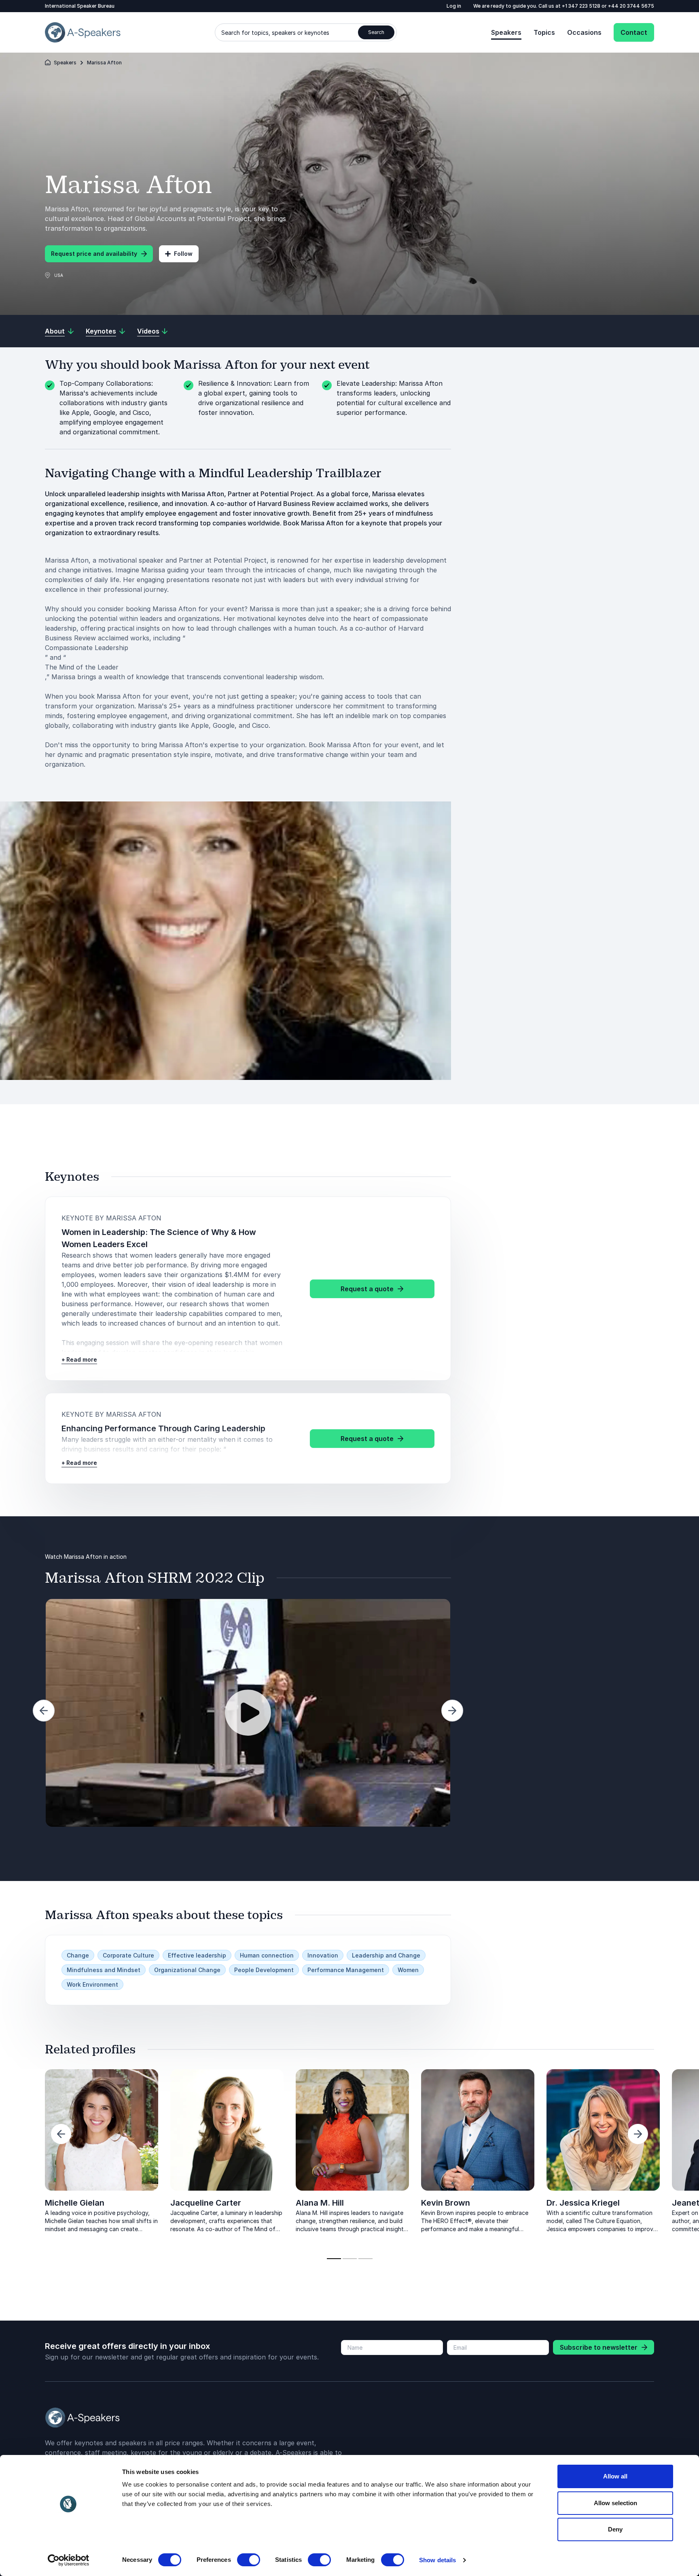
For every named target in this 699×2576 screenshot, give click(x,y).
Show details (437, 2560)
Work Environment (92, 1984)
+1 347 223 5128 (582, 6)
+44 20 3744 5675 (631, 6)
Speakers (506, 32)
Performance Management (346, 1970)
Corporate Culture (128, 1955)
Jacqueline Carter (206, 2203)
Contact (634, 32)
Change (78, 1955)
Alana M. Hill (320, 2203)
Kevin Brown (446, 2203)
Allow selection (615, 2503)
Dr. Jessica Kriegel (583, 2203)
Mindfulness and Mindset (104, 1970)
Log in (454, 6)
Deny (615, 2529)
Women (408, 1970)
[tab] (334, 2259)
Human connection (267, 1955)
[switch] (249, 2560)
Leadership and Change (386, 1955)
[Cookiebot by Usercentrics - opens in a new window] (69, 2560)
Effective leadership (197, 1955)
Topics (544, 32)
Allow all (615, 2476)
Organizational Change (187, 1970)
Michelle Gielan (75, 2203)
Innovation (323, 1955)
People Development (264, 1970)
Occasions (584, 32)
